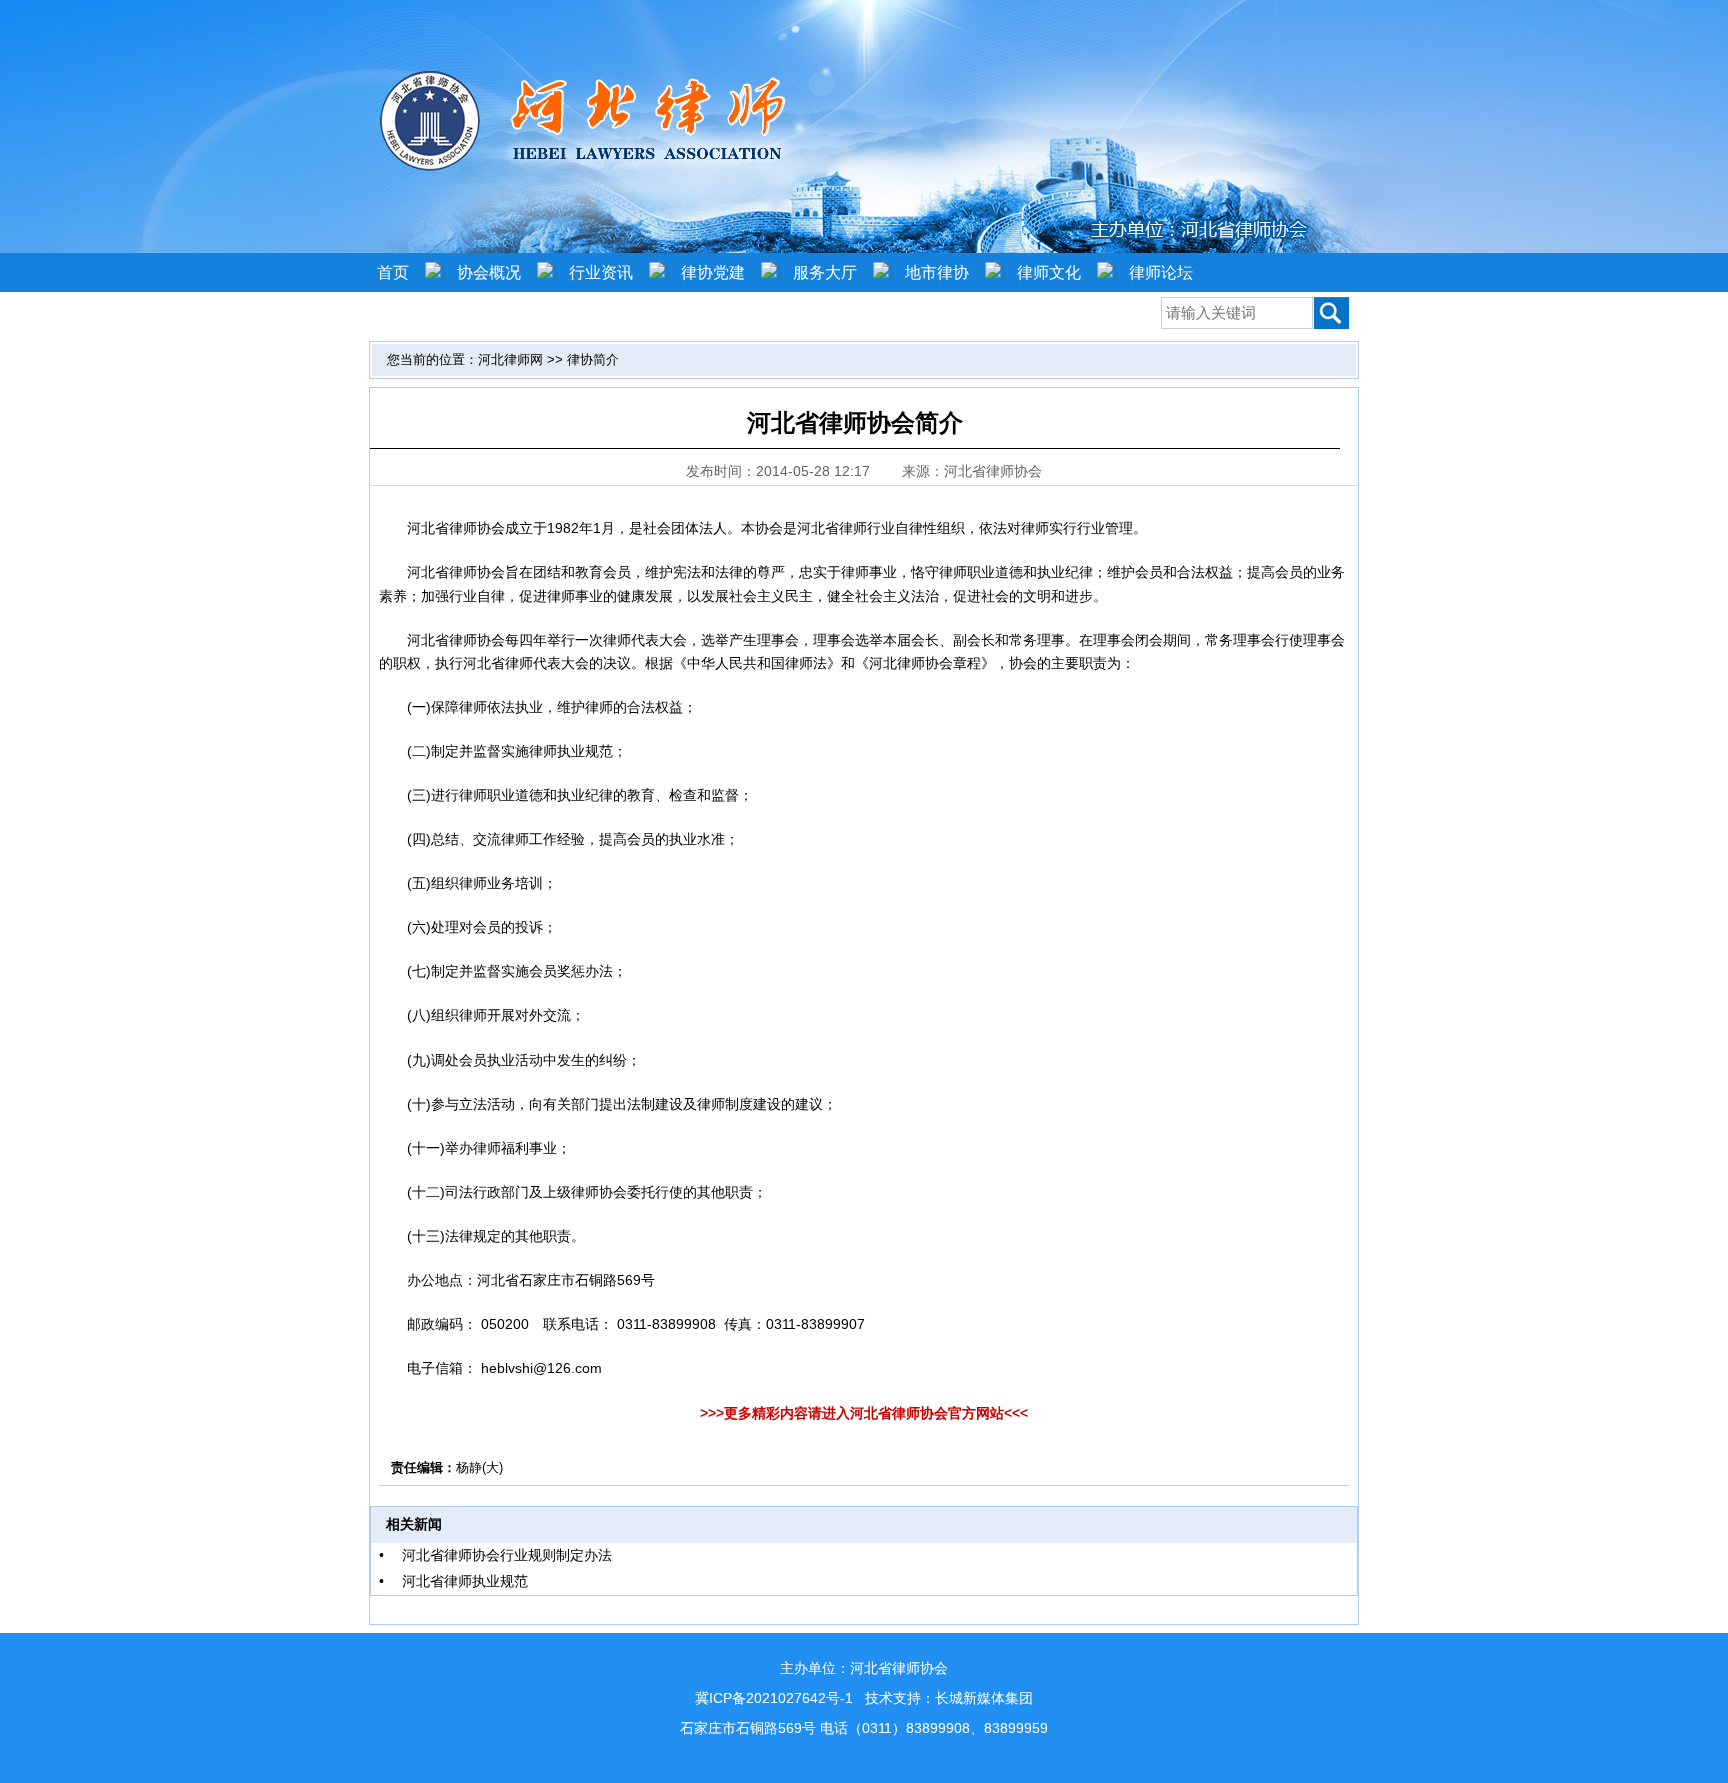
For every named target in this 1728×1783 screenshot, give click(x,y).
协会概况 (489, 272)
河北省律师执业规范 (465, 1581)
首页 (393, 272)
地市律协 (937, 272)
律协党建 (713, 272)
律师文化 (1049, 272)
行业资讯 (601, 272)
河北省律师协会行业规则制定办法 (507, 1555)
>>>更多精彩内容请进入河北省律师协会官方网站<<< (864, 1413)
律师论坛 (1161, 272)
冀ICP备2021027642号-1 (774, 1698)
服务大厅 (825, 272)
